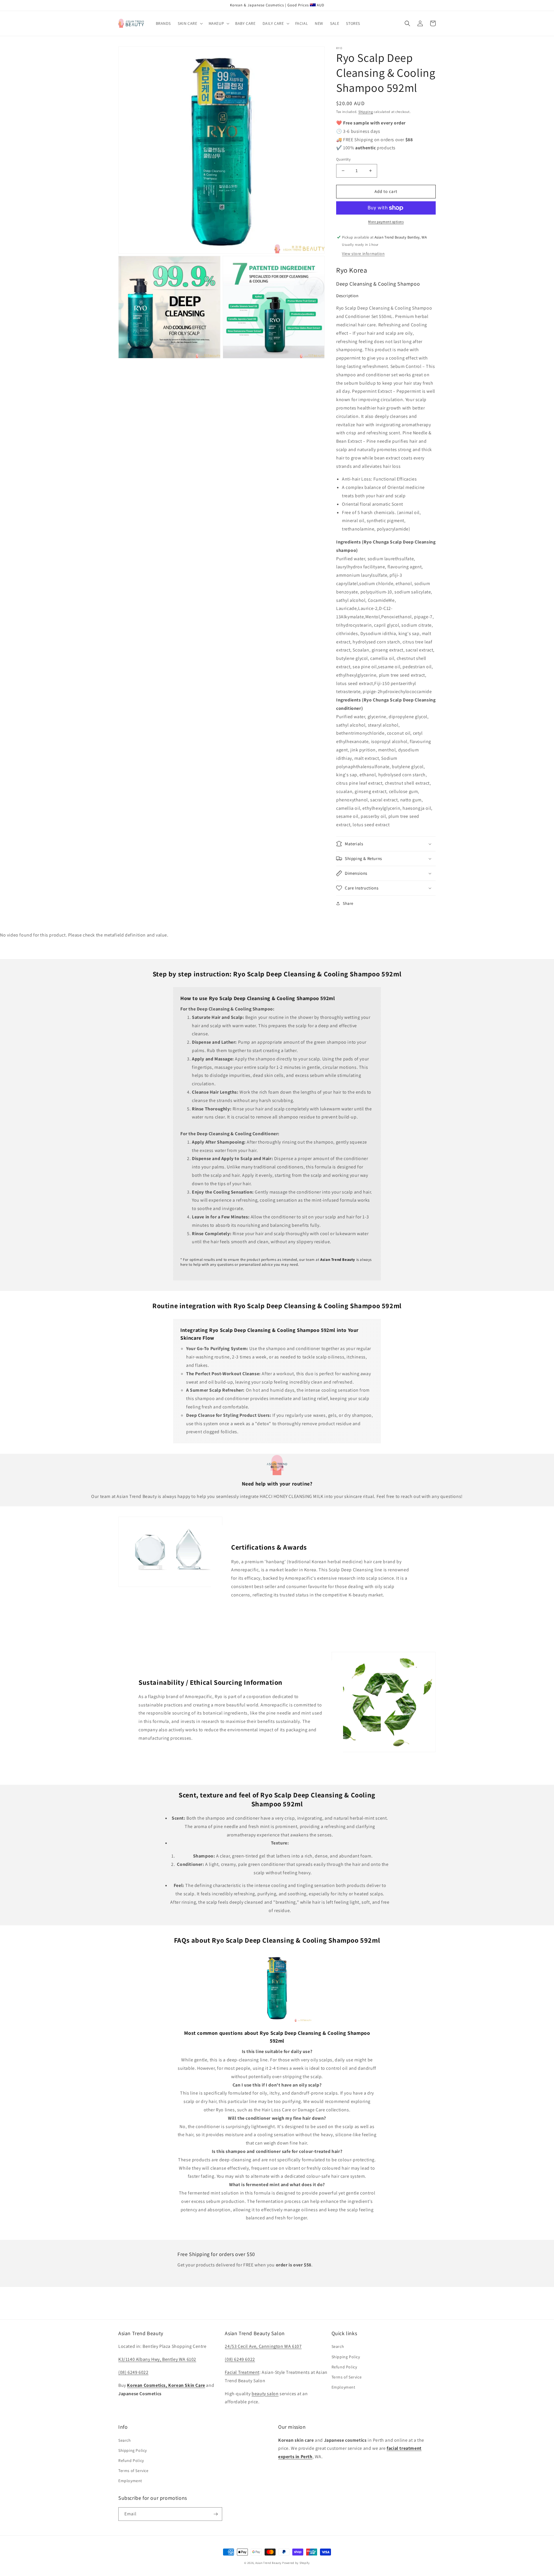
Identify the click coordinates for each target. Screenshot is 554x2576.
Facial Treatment (242, 2372)
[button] (190, 23)
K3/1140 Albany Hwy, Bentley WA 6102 (157, 2359)
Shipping (366, 112)
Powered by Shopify (296, 2563)
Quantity (343, 159)
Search (338, 2346)
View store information (363, 254)
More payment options (386, 222)
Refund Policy (344, 2367)
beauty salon (265, 2394)
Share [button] (348, 903)
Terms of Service (347, 2377)
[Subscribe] (216, 2514)
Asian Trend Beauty (268, 2563)
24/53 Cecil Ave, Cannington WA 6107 (263, 2346)
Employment (344, 2387)
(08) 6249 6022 (133, 2372)
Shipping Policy (346, 2357)
